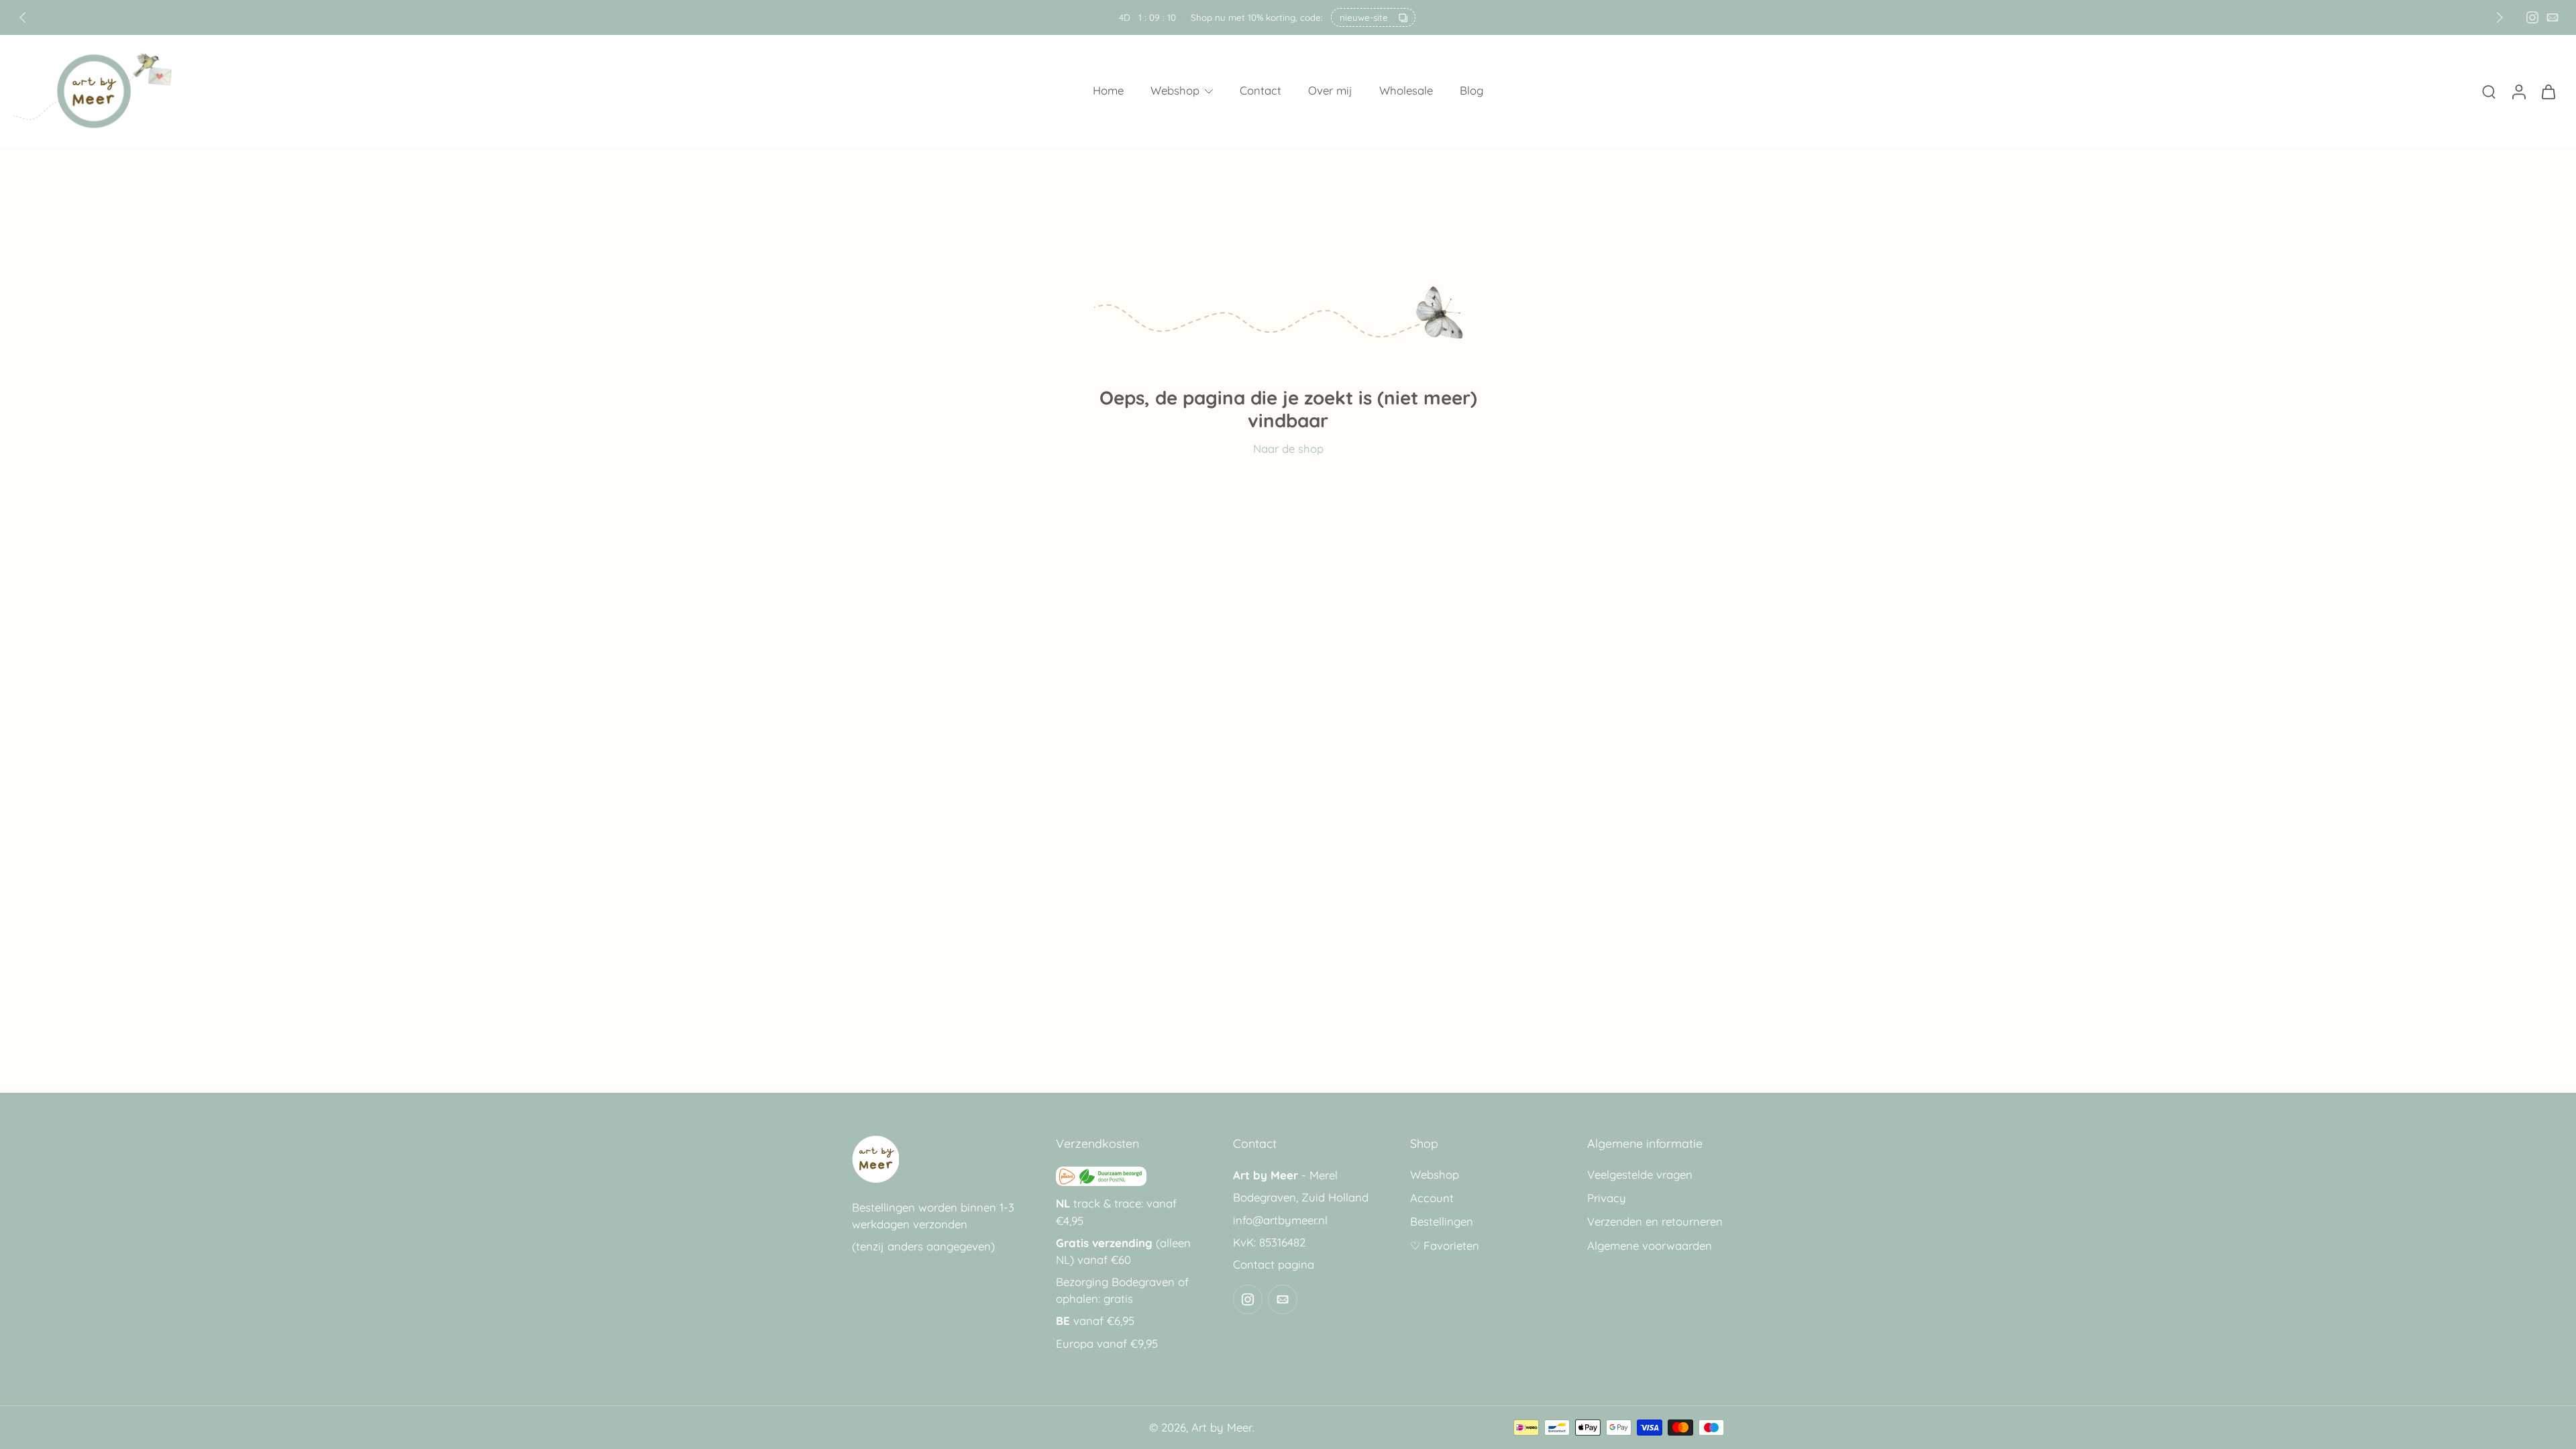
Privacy (1607, 1198)
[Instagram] (2532, 17)
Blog (1471, 91)
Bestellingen (1442, 1222)
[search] (2489, 91)
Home (1108, 91)
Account (1432, 1198)
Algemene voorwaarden (1650, 1245)
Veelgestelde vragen (1640, 1174)
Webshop (1175, 91)
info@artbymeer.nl (1280, 1220)
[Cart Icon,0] (2548, 91)
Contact (1260, 91)
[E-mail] (2553, 17)
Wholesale (1406, 91)
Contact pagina (1274, 1264)
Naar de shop (1288, 448)
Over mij (1330, 91)
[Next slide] (2500, 17)
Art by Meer (1222, 1427)
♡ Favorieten (1445, 1245)
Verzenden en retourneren (1655, 1222)
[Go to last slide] (23, 17)
